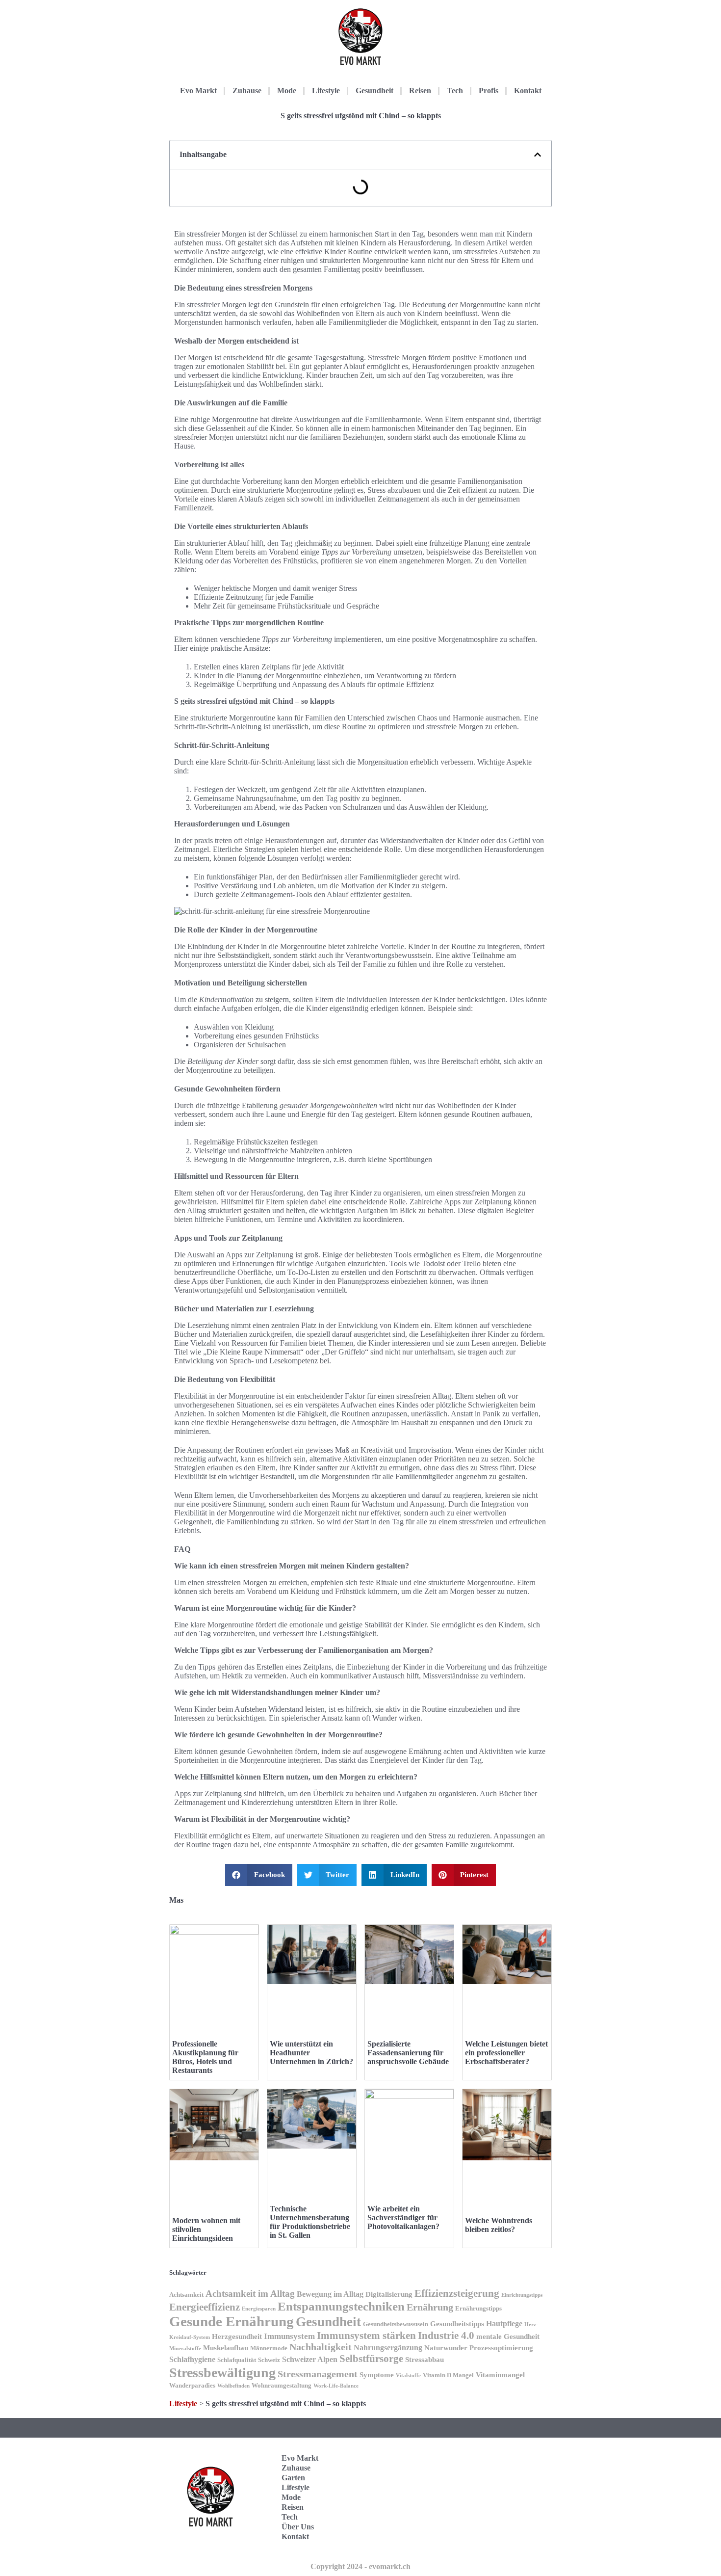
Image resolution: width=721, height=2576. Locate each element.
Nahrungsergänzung (388, 2348)
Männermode (269, 2348)
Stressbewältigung (222, 2373)
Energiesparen (259, 2309)
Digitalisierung (389, 2294)
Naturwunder (446, 2348)
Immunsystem (289, 2336)
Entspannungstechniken (341, 2306)
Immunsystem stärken (366, 2336)
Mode (287, 91)
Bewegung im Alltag (330, 2294)
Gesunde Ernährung (232, 2321)
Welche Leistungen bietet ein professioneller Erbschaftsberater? (506, 2053)
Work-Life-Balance (336, 2386)
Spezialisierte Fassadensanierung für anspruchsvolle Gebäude (408, 2053)
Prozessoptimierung (501, 2348)
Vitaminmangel (500, 2375)
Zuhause (247, 91)
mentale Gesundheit (508, 2337)
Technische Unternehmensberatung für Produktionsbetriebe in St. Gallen (310, 2222)
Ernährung (430, 2307)
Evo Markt (198, 91)
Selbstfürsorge (371, 2359)
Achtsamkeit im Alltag (250, 2294)
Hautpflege (504, 2324)
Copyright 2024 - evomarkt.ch (360, 2566)
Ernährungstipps (478, 2309)
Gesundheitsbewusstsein (396, 2324)
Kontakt (528, 91)
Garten (293, 2478)
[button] (538, 155)
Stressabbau (425, 2360)
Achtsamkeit (186, 2295)
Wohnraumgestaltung (282, 2386)
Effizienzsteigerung (457, 2293)
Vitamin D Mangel (448, 2375)
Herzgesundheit (237, 2337)
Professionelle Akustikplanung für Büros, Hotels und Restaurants (205, 2057)
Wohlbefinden (233, 2386)
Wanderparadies (192, 2386)
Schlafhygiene (192, 2359)
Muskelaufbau (226, 2348)
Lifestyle (326, 91)
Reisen (420, 91)
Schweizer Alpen (310, 2359)
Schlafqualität (237, 2360)
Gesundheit (374, 91)
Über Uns (298, 2527)
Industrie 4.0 (446, 2336)
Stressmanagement (318, 2374)
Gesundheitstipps (457, 2324)
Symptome (377, 2375)
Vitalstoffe (408, 2376)
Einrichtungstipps (522, 2295)
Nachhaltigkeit (321, 2347)
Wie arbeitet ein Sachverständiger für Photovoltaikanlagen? (403, 2217)
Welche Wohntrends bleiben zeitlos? (499, 2225)
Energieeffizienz (205, 2307)
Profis (489, 91)
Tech (455, 91)
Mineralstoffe (185, 2349)
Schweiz (269, 2360)
